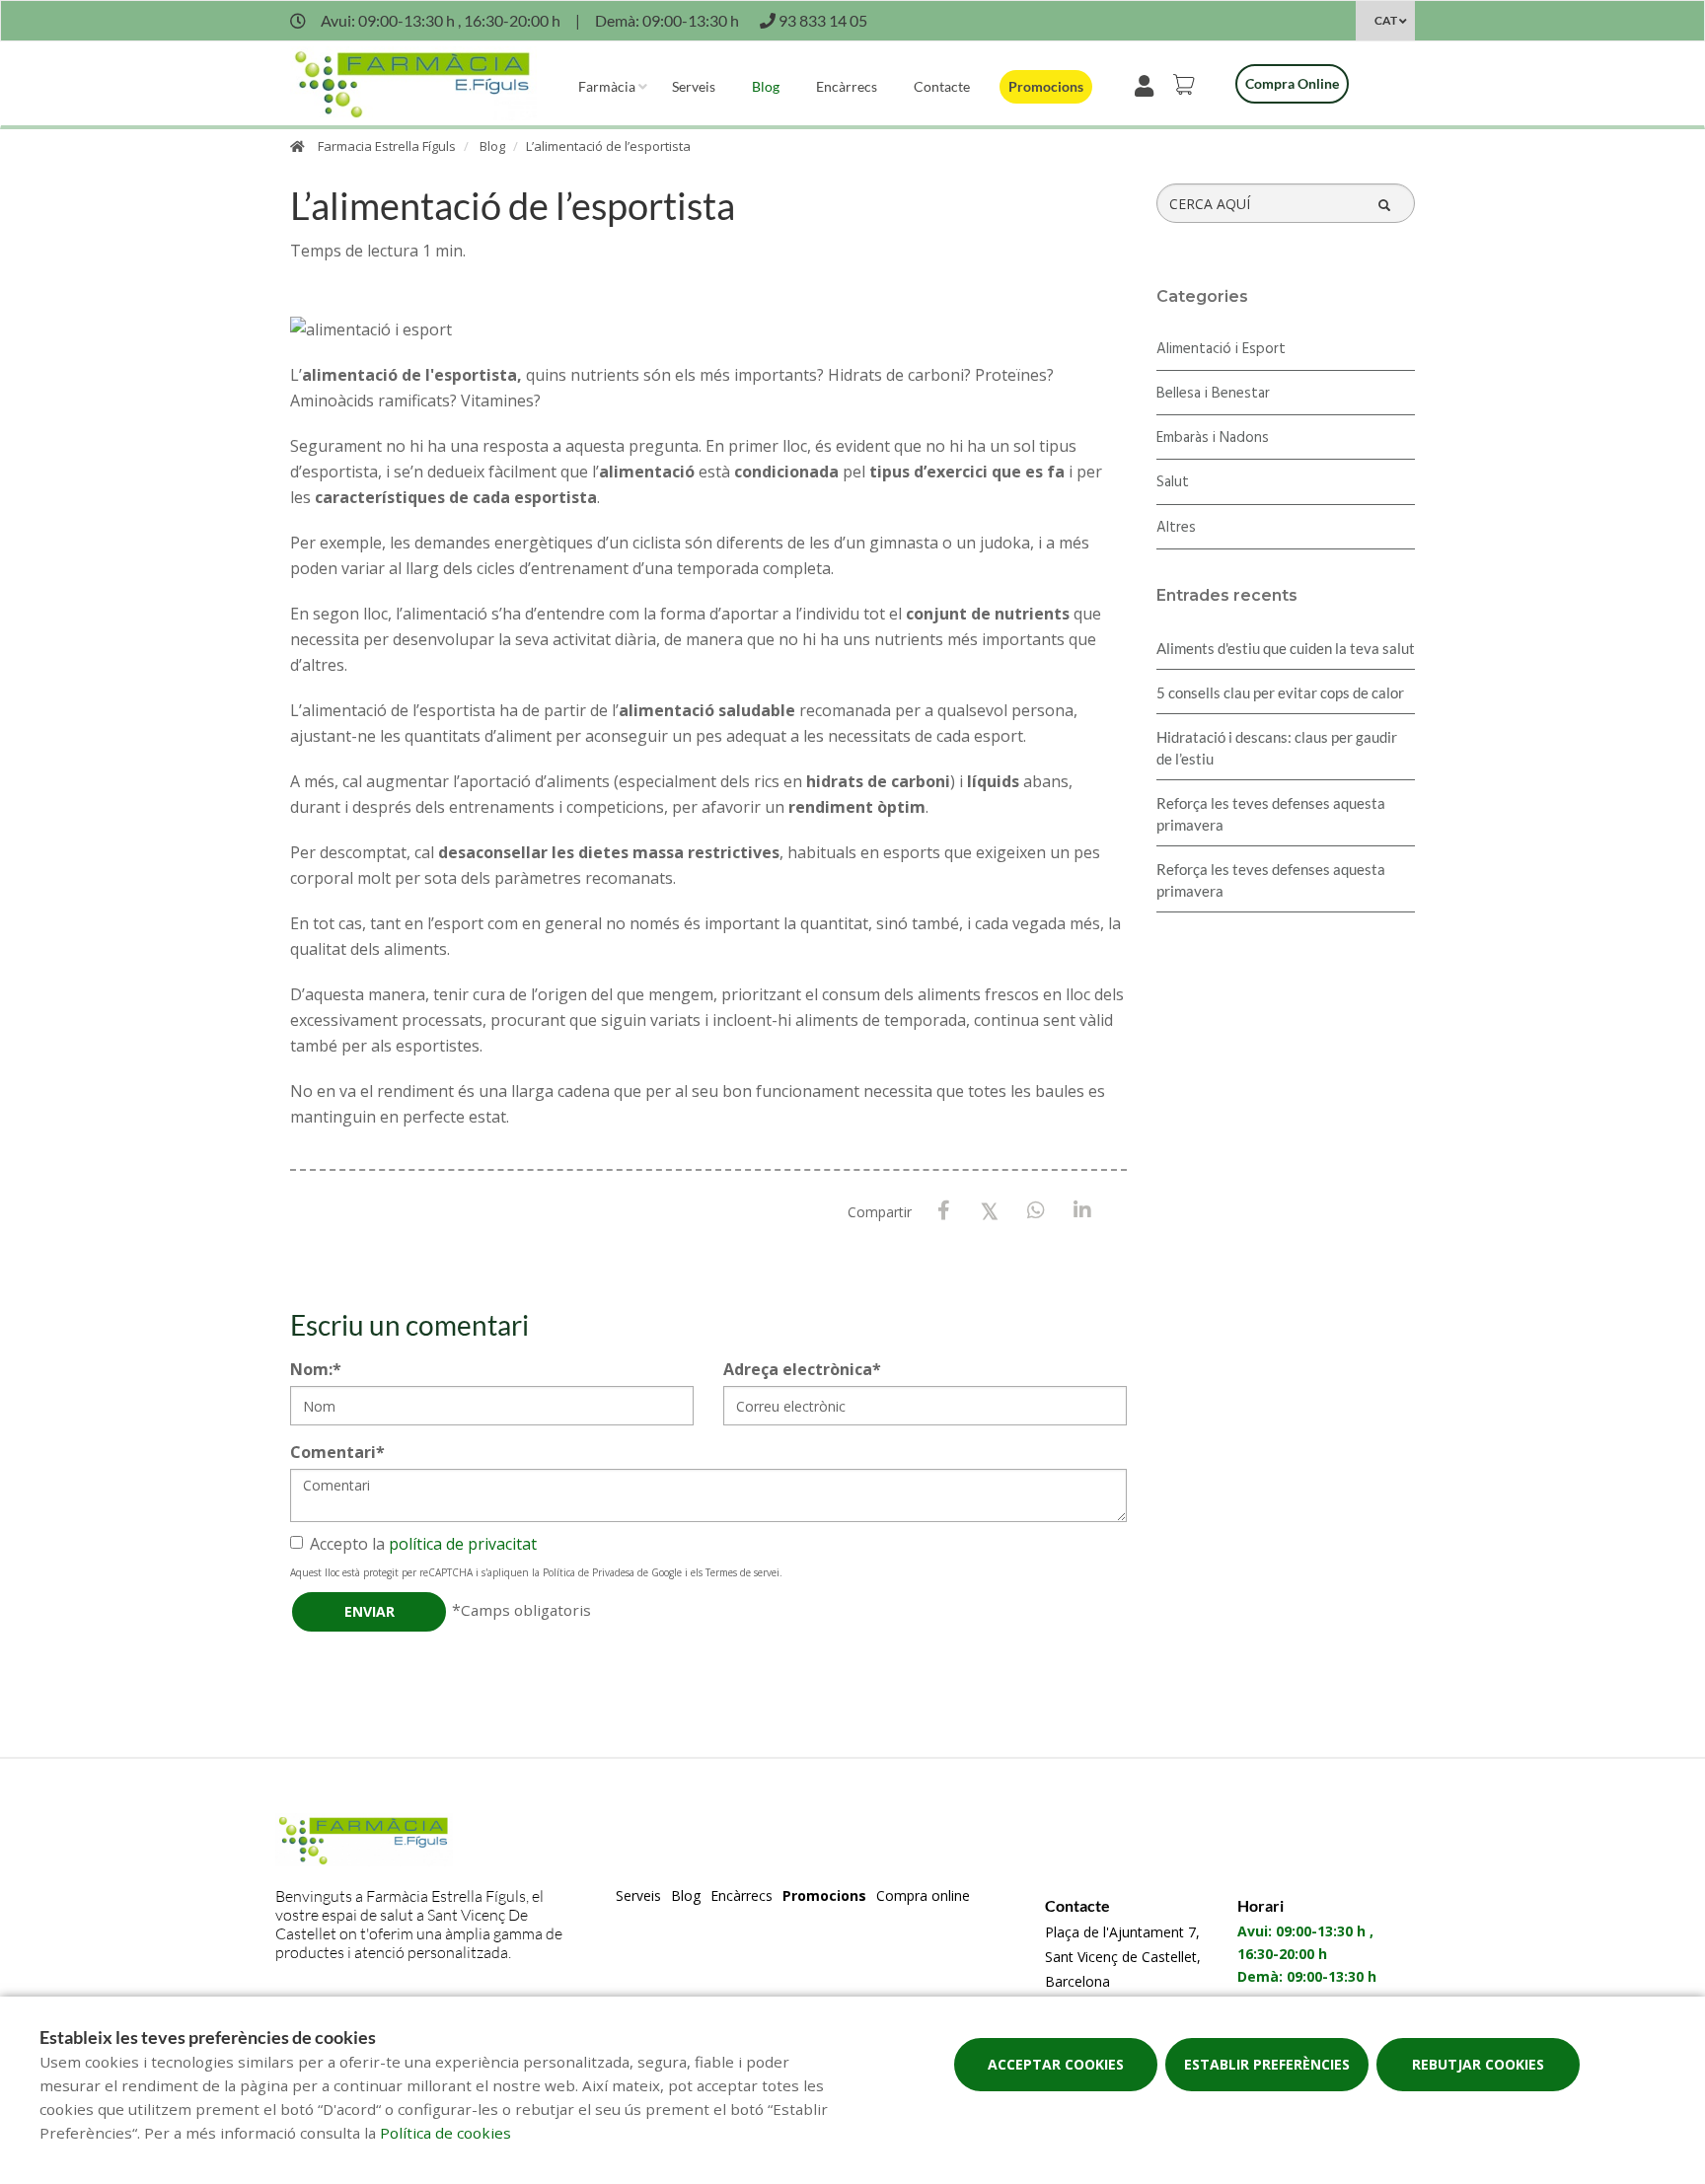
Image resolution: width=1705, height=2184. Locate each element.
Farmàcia (607, 86)
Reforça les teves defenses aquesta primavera (1271, 814)
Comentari (337, 1452)
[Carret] (1187, 84)
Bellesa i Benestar (1213, 394)
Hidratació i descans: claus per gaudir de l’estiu (1277, 748)
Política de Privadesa (589, 1572)
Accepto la (423, 1544)
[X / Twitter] (990, 1210)
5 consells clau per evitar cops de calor (1280, 692)
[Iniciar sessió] (1148, 84)
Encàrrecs (847, 86)
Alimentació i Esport (1221, 349)
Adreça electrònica (802, 1369)
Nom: (316, 1369)
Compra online (1292, 83)
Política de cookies (445, 2133)
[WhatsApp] (1037, 1211)
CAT (1386, 20)
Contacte (942, 86)
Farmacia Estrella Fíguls (387, 146)
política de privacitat (463, 1544)
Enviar (370, 1611)
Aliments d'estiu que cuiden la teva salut (1286, 648)
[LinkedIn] (1083, 1211)
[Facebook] (944, 1211)
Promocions (1046, 86)
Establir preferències (1267, 2064)
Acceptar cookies (1056, 2064)
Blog (766, 86)
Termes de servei (742, 1572)
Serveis (694, 86)
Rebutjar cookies (1478, 2064)
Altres (1176, 528)
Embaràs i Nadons (1213, 438)
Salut (1173, 482)
